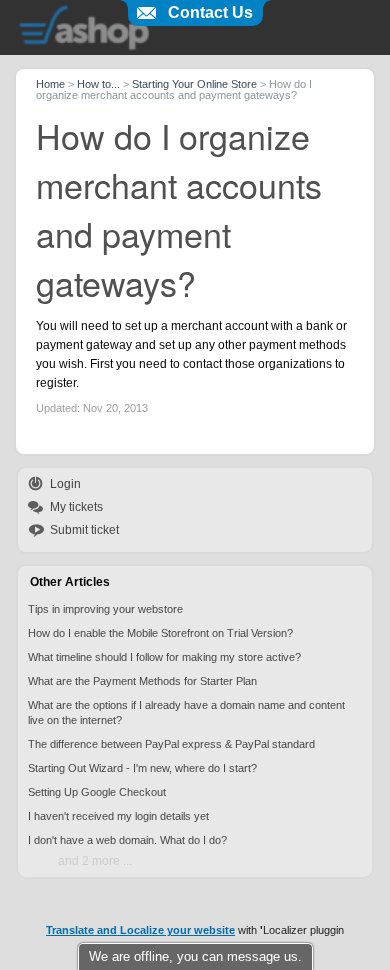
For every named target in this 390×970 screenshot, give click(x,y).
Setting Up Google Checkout (97, 792)
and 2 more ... (95, 861)
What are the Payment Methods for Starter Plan (142, 681)
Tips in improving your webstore (105, 609)
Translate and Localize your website (140, 930)
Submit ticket (84, 530)
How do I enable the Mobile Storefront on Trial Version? (160, 633)
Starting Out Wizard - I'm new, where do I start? (142, 768)
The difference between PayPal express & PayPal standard (171, 744)
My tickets (76, 507)
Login (65, 484)
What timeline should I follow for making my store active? (164, 657)
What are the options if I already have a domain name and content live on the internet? (186, 712)
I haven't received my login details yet (118, 816)
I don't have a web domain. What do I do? (127, 840)
